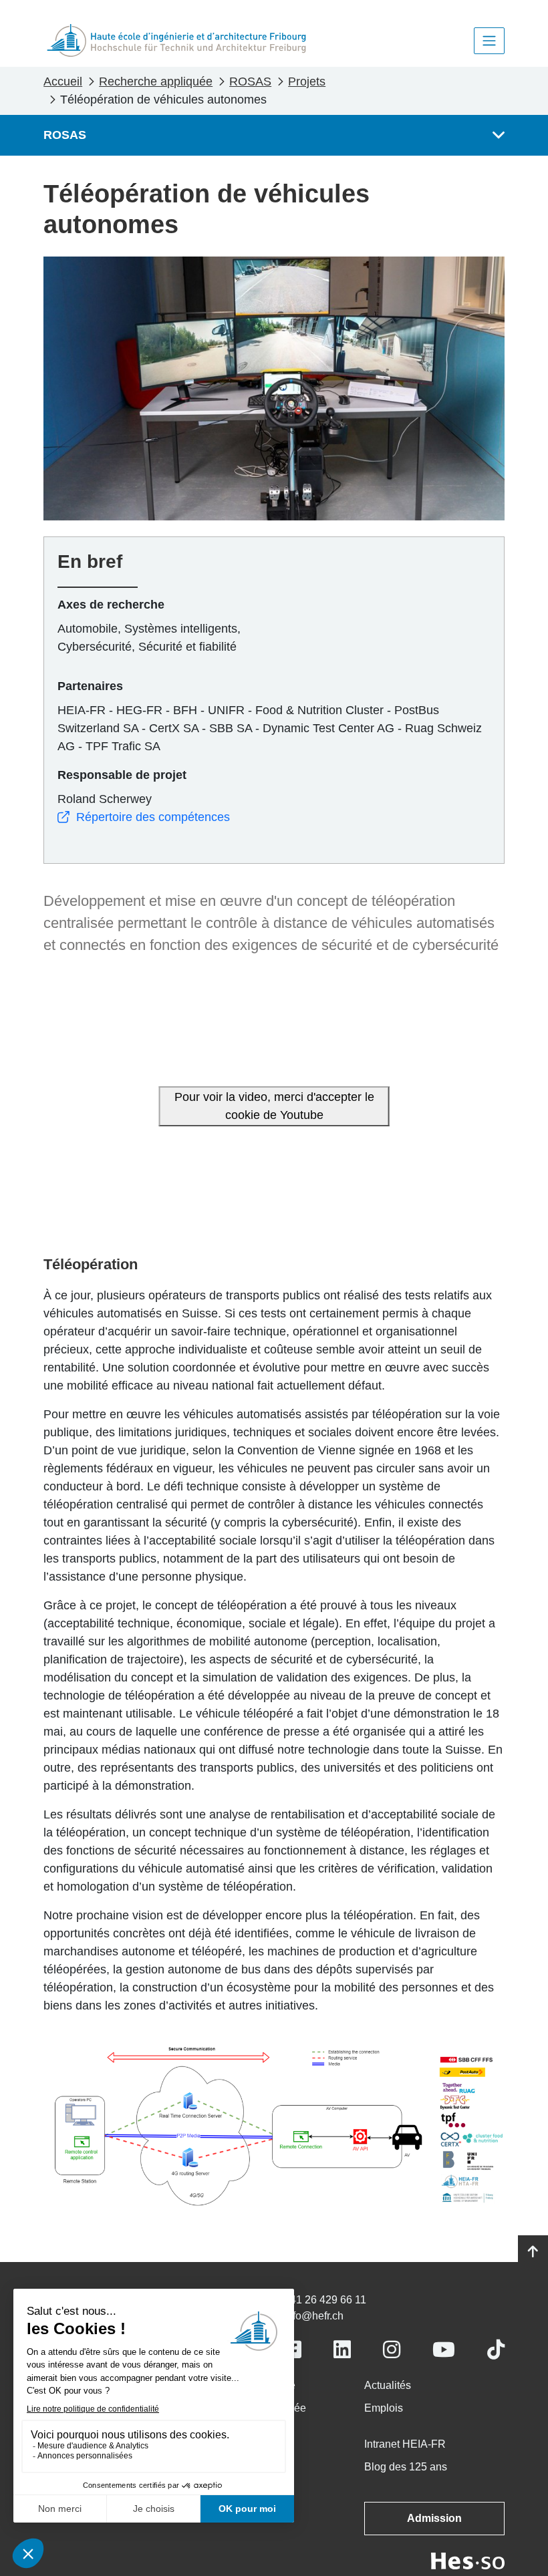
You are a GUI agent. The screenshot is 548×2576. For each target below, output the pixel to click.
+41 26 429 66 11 (325, 2300)
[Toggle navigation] (489, 41)
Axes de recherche (111, 605)
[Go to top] (533, 2252)
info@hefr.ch (314, 2316)
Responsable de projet (122, 775)
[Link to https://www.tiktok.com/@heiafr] (496, 2350)
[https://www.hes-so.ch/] (468, 2560)
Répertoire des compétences (153, 817)
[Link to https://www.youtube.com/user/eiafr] (444, 2350)
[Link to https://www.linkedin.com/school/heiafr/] (342, 2350)
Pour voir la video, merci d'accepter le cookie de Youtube (274, 1106)
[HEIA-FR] (176, 40)
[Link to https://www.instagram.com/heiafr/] (392, 2350)
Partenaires (90, 686)
